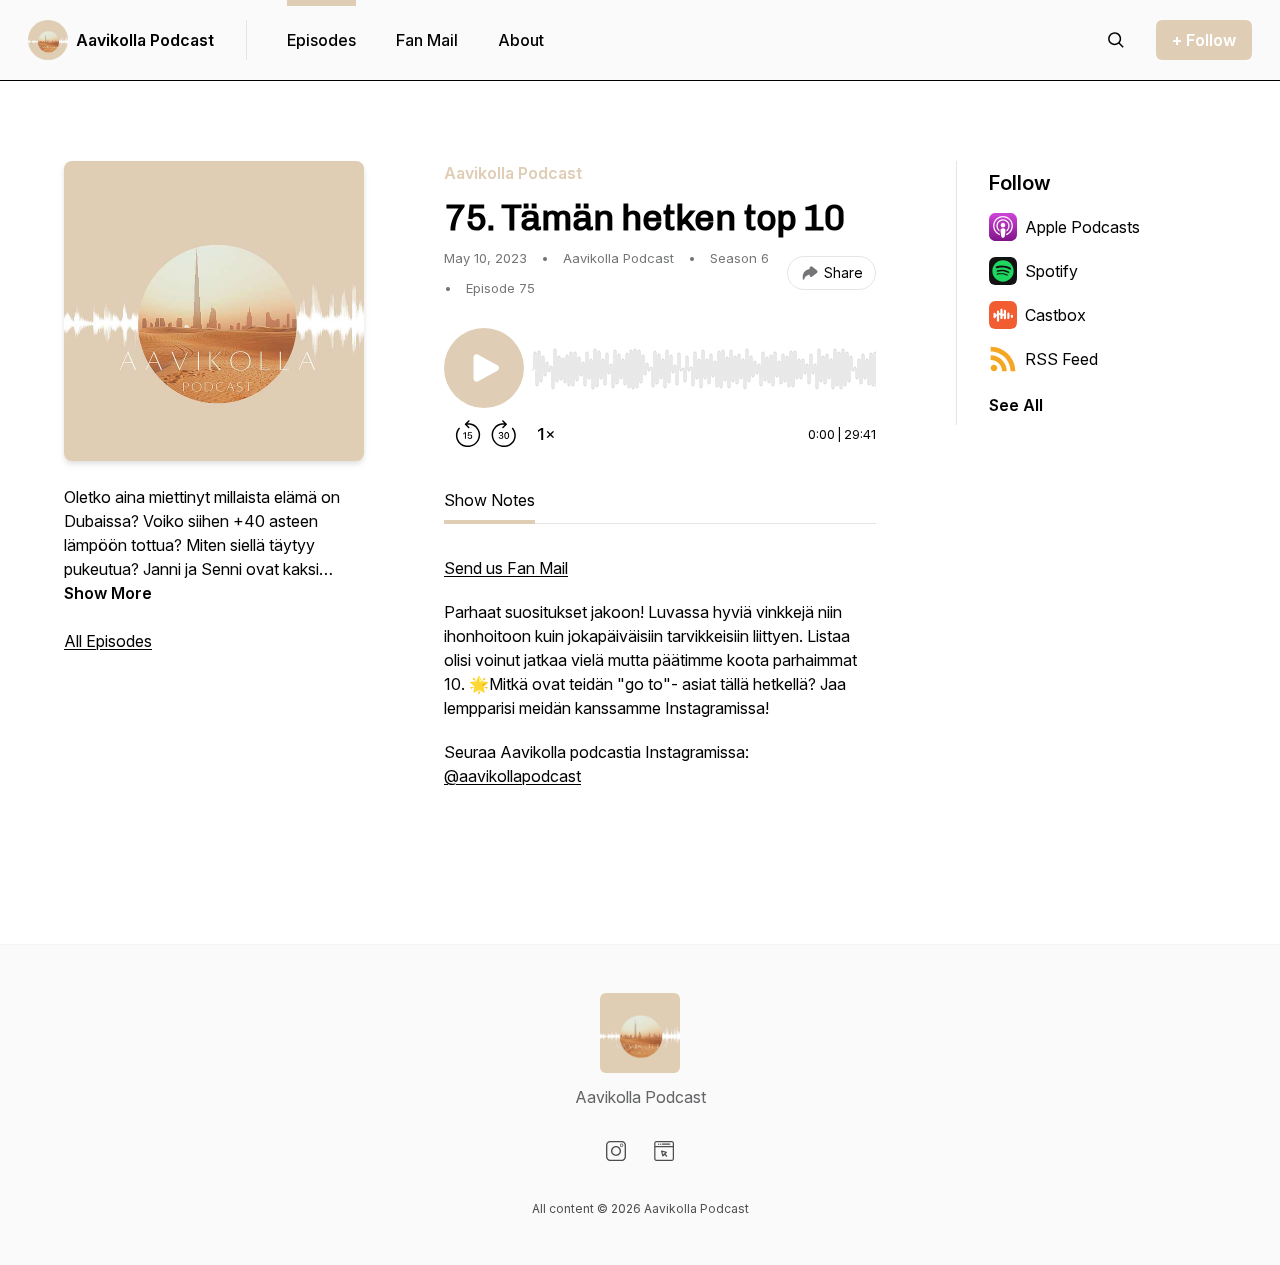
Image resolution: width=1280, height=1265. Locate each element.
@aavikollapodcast (512, 776)
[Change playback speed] (546, 434)
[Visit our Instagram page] (616, 1151)
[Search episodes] (1116, 40)
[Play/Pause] (484, 368)
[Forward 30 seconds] (504, 434)
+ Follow (1204, 40)
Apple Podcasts (1082, 227)
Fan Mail (427, 40)
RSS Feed (1061, 359)
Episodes (321, 40)
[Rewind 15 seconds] (468, 434)
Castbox (1055, 315)
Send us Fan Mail (506, 568)
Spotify (1051, 271)
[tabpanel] (660, 694)
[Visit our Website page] (664, 1151)
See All (1016, 405)
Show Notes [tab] (489, 500)
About (521, 40)
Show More (108, 593)
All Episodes (108, 641)
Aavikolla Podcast (145, 40)
